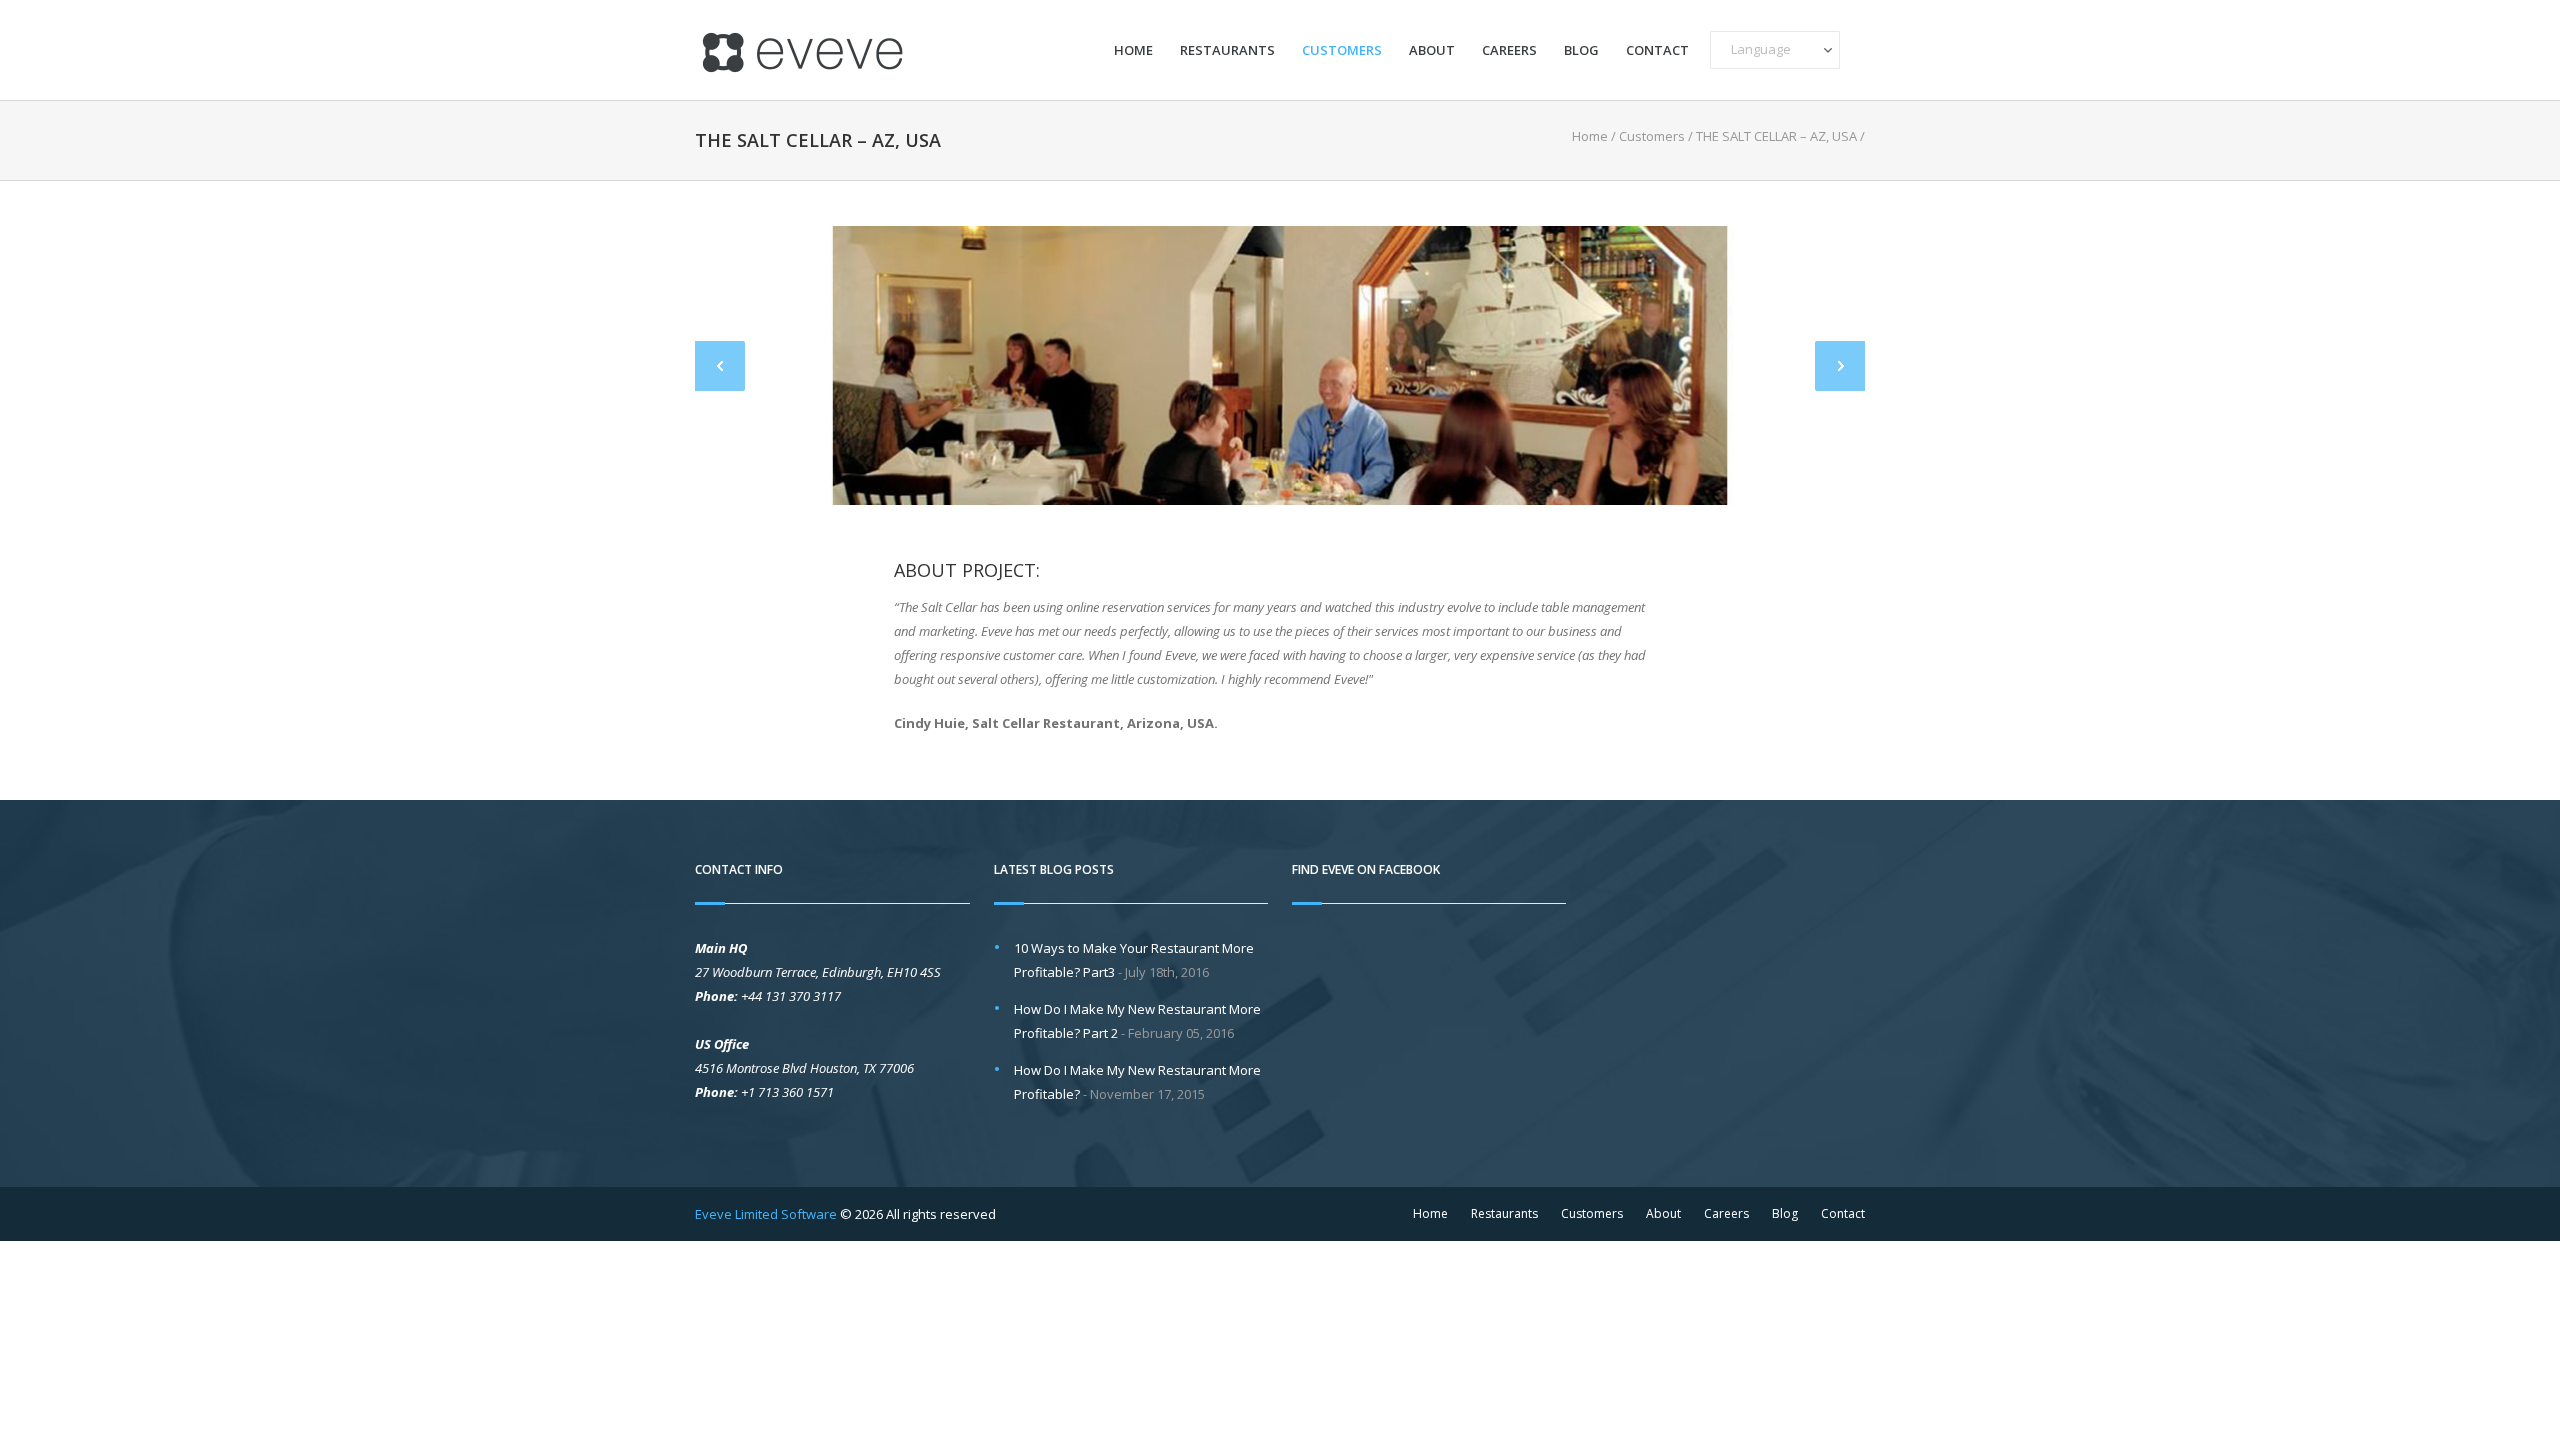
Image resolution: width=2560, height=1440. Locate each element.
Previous (720, 366)
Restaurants (1227, 50)
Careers (1509, 50)
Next (1840, 366)
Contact (1657, 50)
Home (1133, 50)
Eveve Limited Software (766, 1214)
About (1432, 50)
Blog (1581, 50)
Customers (1342, 50)
